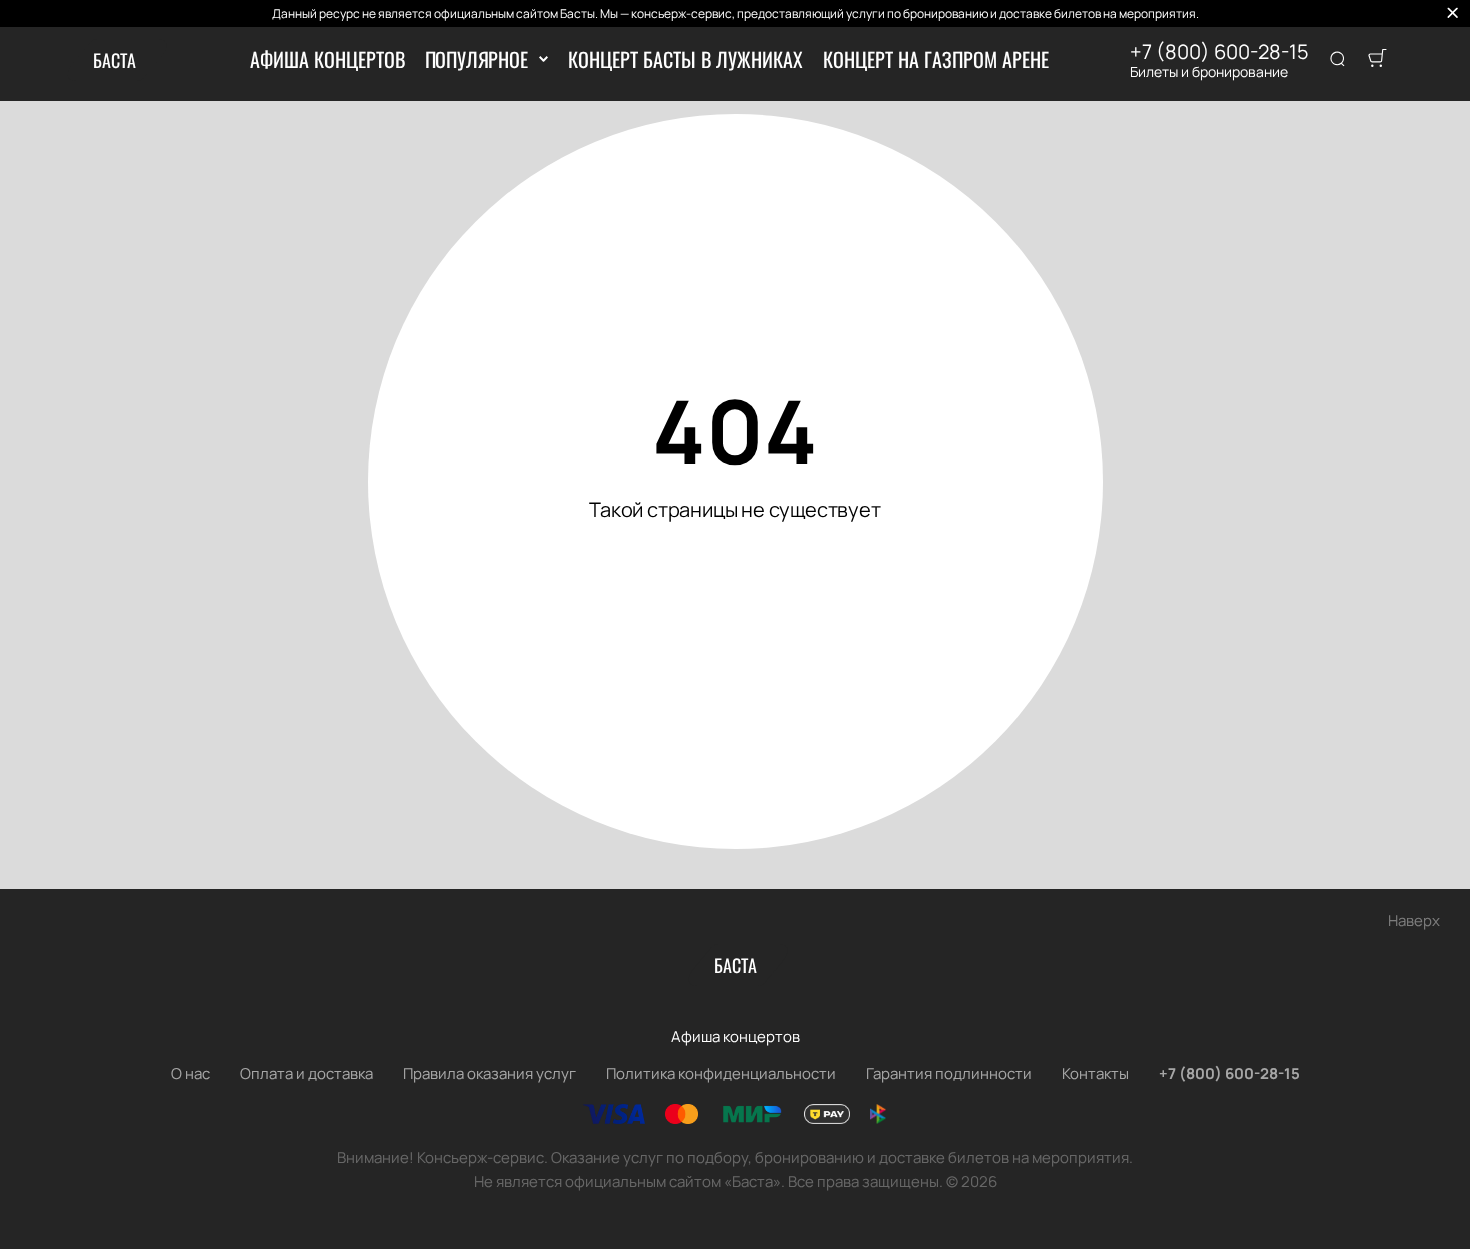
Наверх (1414, 920)
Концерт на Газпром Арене (936, 59)
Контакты (1095, 1073)
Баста (114, 60)
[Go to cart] (1377, 60)
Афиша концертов (327, 59)
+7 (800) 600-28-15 (1219, 52)
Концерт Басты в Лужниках (685, 59)
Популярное (476, 59)
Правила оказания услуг (489, 1073)
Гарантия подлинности (949, 1073)
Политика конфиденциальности (721, 1073)
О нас (190, 1073)
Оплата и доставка (306, 1073)
